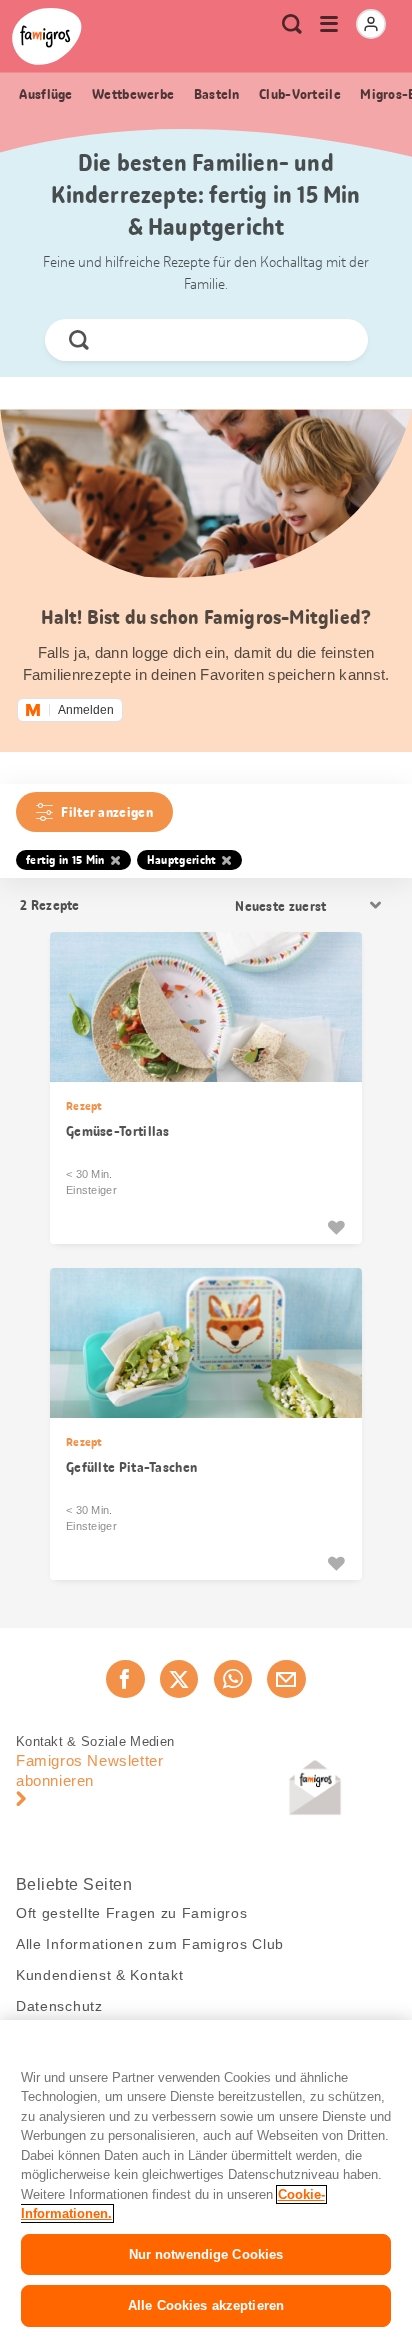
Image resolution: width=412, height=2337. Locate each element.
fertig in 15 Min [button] (65, 860)
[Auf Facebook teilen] (125, 1679)
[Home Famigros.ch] (47, 36)
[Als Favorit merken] (336, 1227)
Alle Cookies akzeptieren (206, 2305)
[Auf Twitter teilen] (179, 1679)
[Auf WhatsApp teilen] (233, 1679)
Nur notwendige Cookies (206, 2254)
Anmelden (86, 710)
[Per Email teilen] (286, 1679)
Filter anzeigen (107, 812)
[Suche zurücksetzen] (335, 340)
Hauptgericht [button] (182, 860)
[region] (206, 2178)
